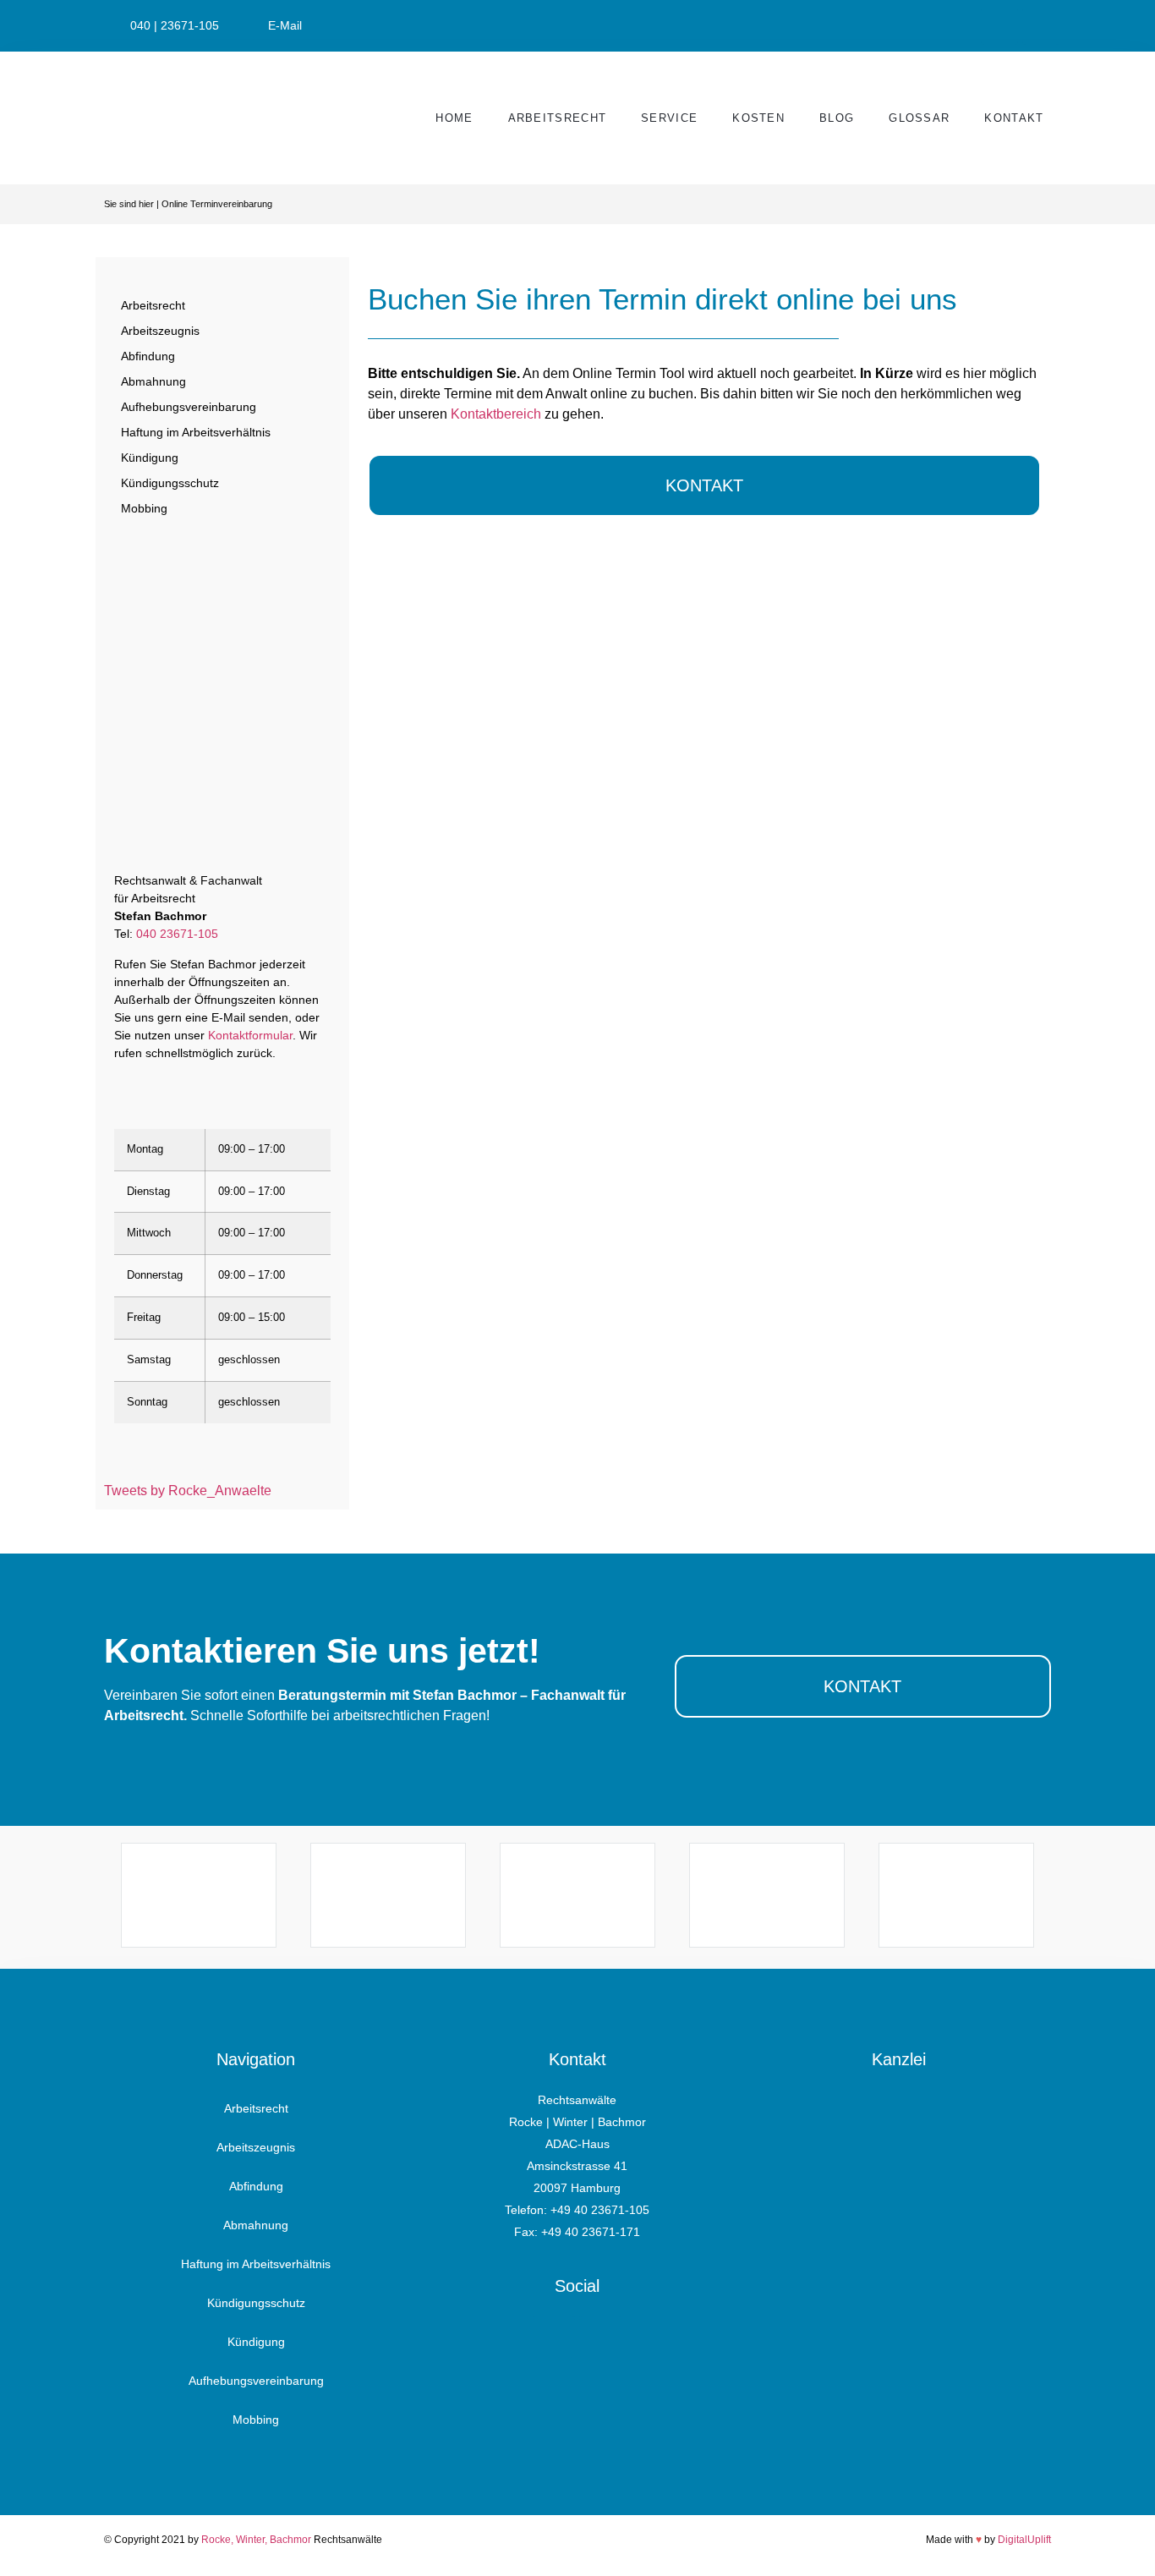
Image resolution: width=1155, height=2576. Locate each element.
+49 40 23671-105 (600, 2210)
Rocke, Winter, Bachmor (256, 2540)
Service (669, 118)
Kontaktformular (250, 1035)
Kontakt (1014, 118)
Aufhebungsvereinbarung (189, 407)
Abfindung (148, 356)
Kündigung (150, 458)
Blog (837, 118)
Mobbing (144, 508)
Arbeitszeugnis (160, 331)
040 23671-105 (177, 934)
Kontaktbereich (496, 414)
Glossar (919, 118)
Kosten (758, 118)
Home (454, 118)
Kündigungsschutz (170, 483)
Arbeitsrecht (558, 118)
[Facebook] (554, 2337)
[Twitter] (1041, 26)
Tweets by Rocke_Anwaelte (188, 1491)
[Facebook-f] (999, 26)
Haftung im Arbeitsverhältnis (196, 432)
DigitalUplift (1024, 2540)
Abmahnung (153, 381)
